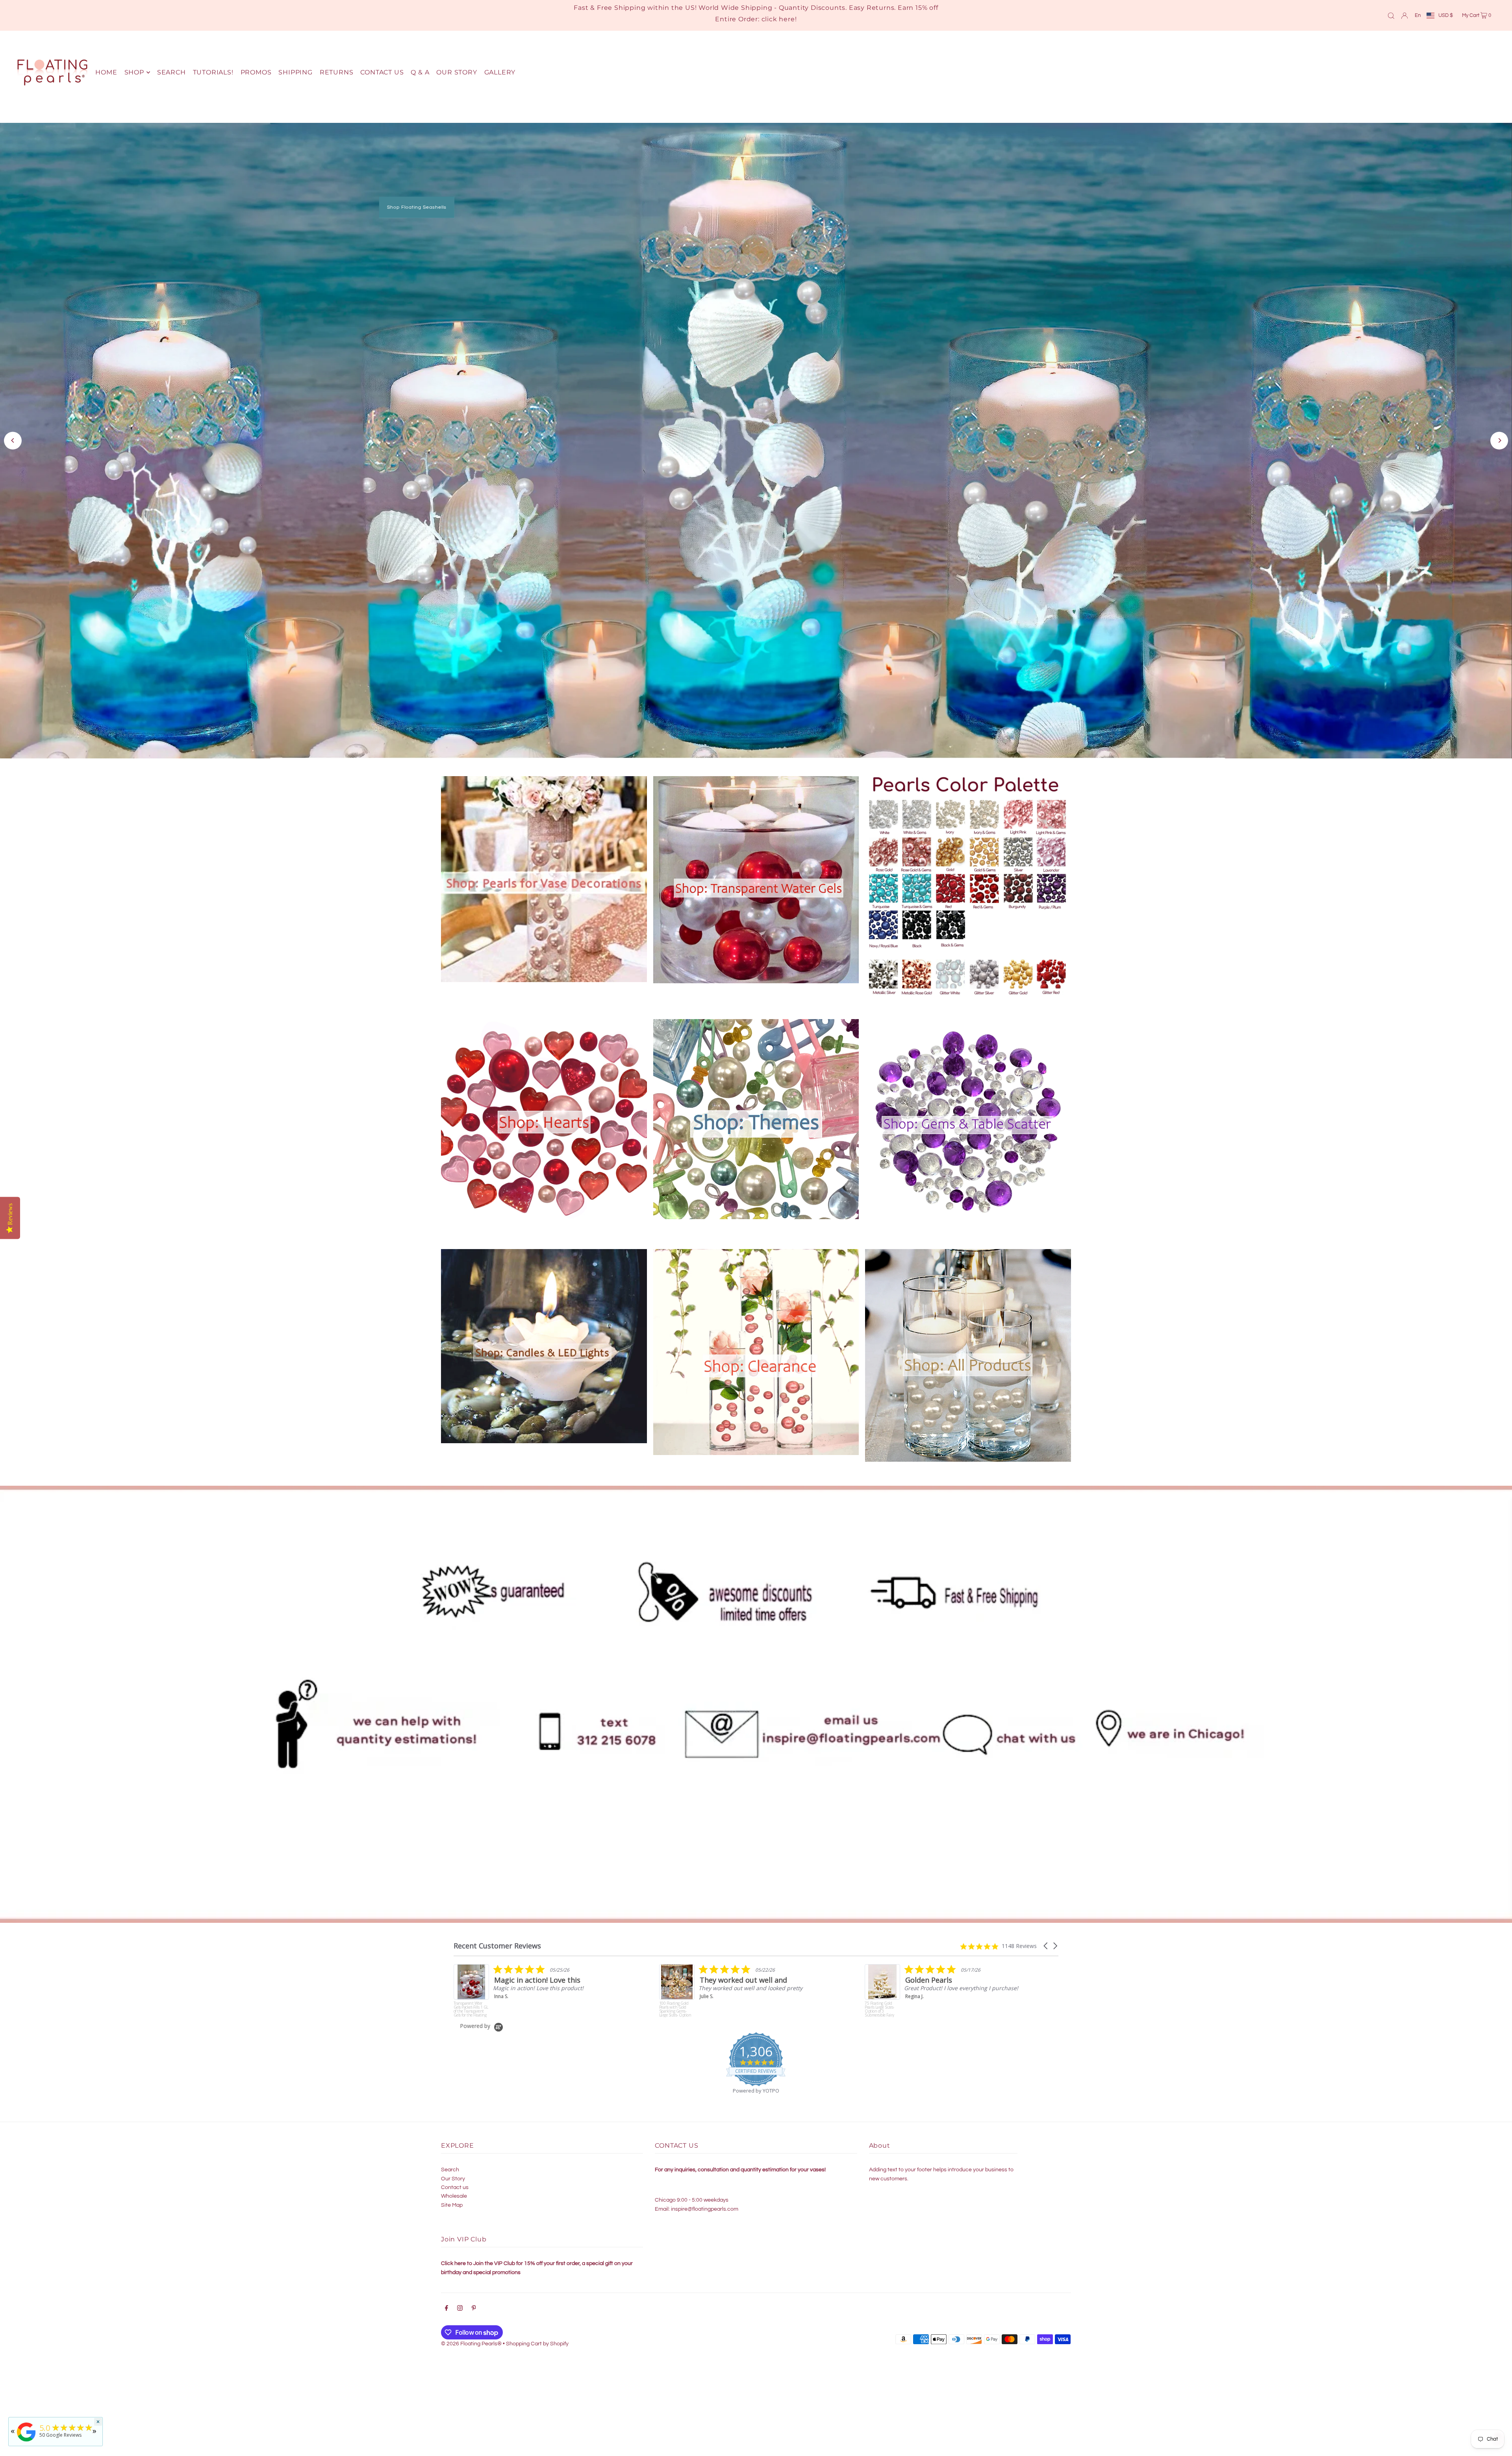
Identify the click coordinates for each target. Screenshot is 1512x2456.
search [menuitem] (171, 72)
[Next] (1499, 440)
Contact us (455, 2187)
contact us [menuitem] (382, 72)
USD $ (1446, 15)
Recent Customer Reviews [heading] (497, 1946)
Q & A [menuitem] (420, 72)
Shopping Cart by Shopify (537, 2344)
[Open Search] (1391, 15)
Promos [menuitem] (256, 72)
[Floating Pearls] (26, 2442)
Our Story (453, 2179)
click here (778, 19)
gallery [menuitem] (500, 72)
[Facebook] (447, 2309)
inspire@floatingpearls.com (705, 2209)
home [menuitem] (106, 72)
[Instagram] (460, 2309)
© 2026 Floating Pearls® (471, 2344)
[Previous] (13, 440)
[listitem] (944, 1991)
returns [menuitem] (337, 72)
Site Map (452, 2205)
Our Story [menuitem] (457, 72)
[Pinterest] (474, 2309)
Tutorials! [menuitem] (213, 72)
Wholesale (454, 2196)
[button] (1046, 1946)
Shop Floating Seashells (417, 207)
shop (134, 72)
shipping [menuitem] (295, 72)
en (1418, 15)
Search (450, 2170)
